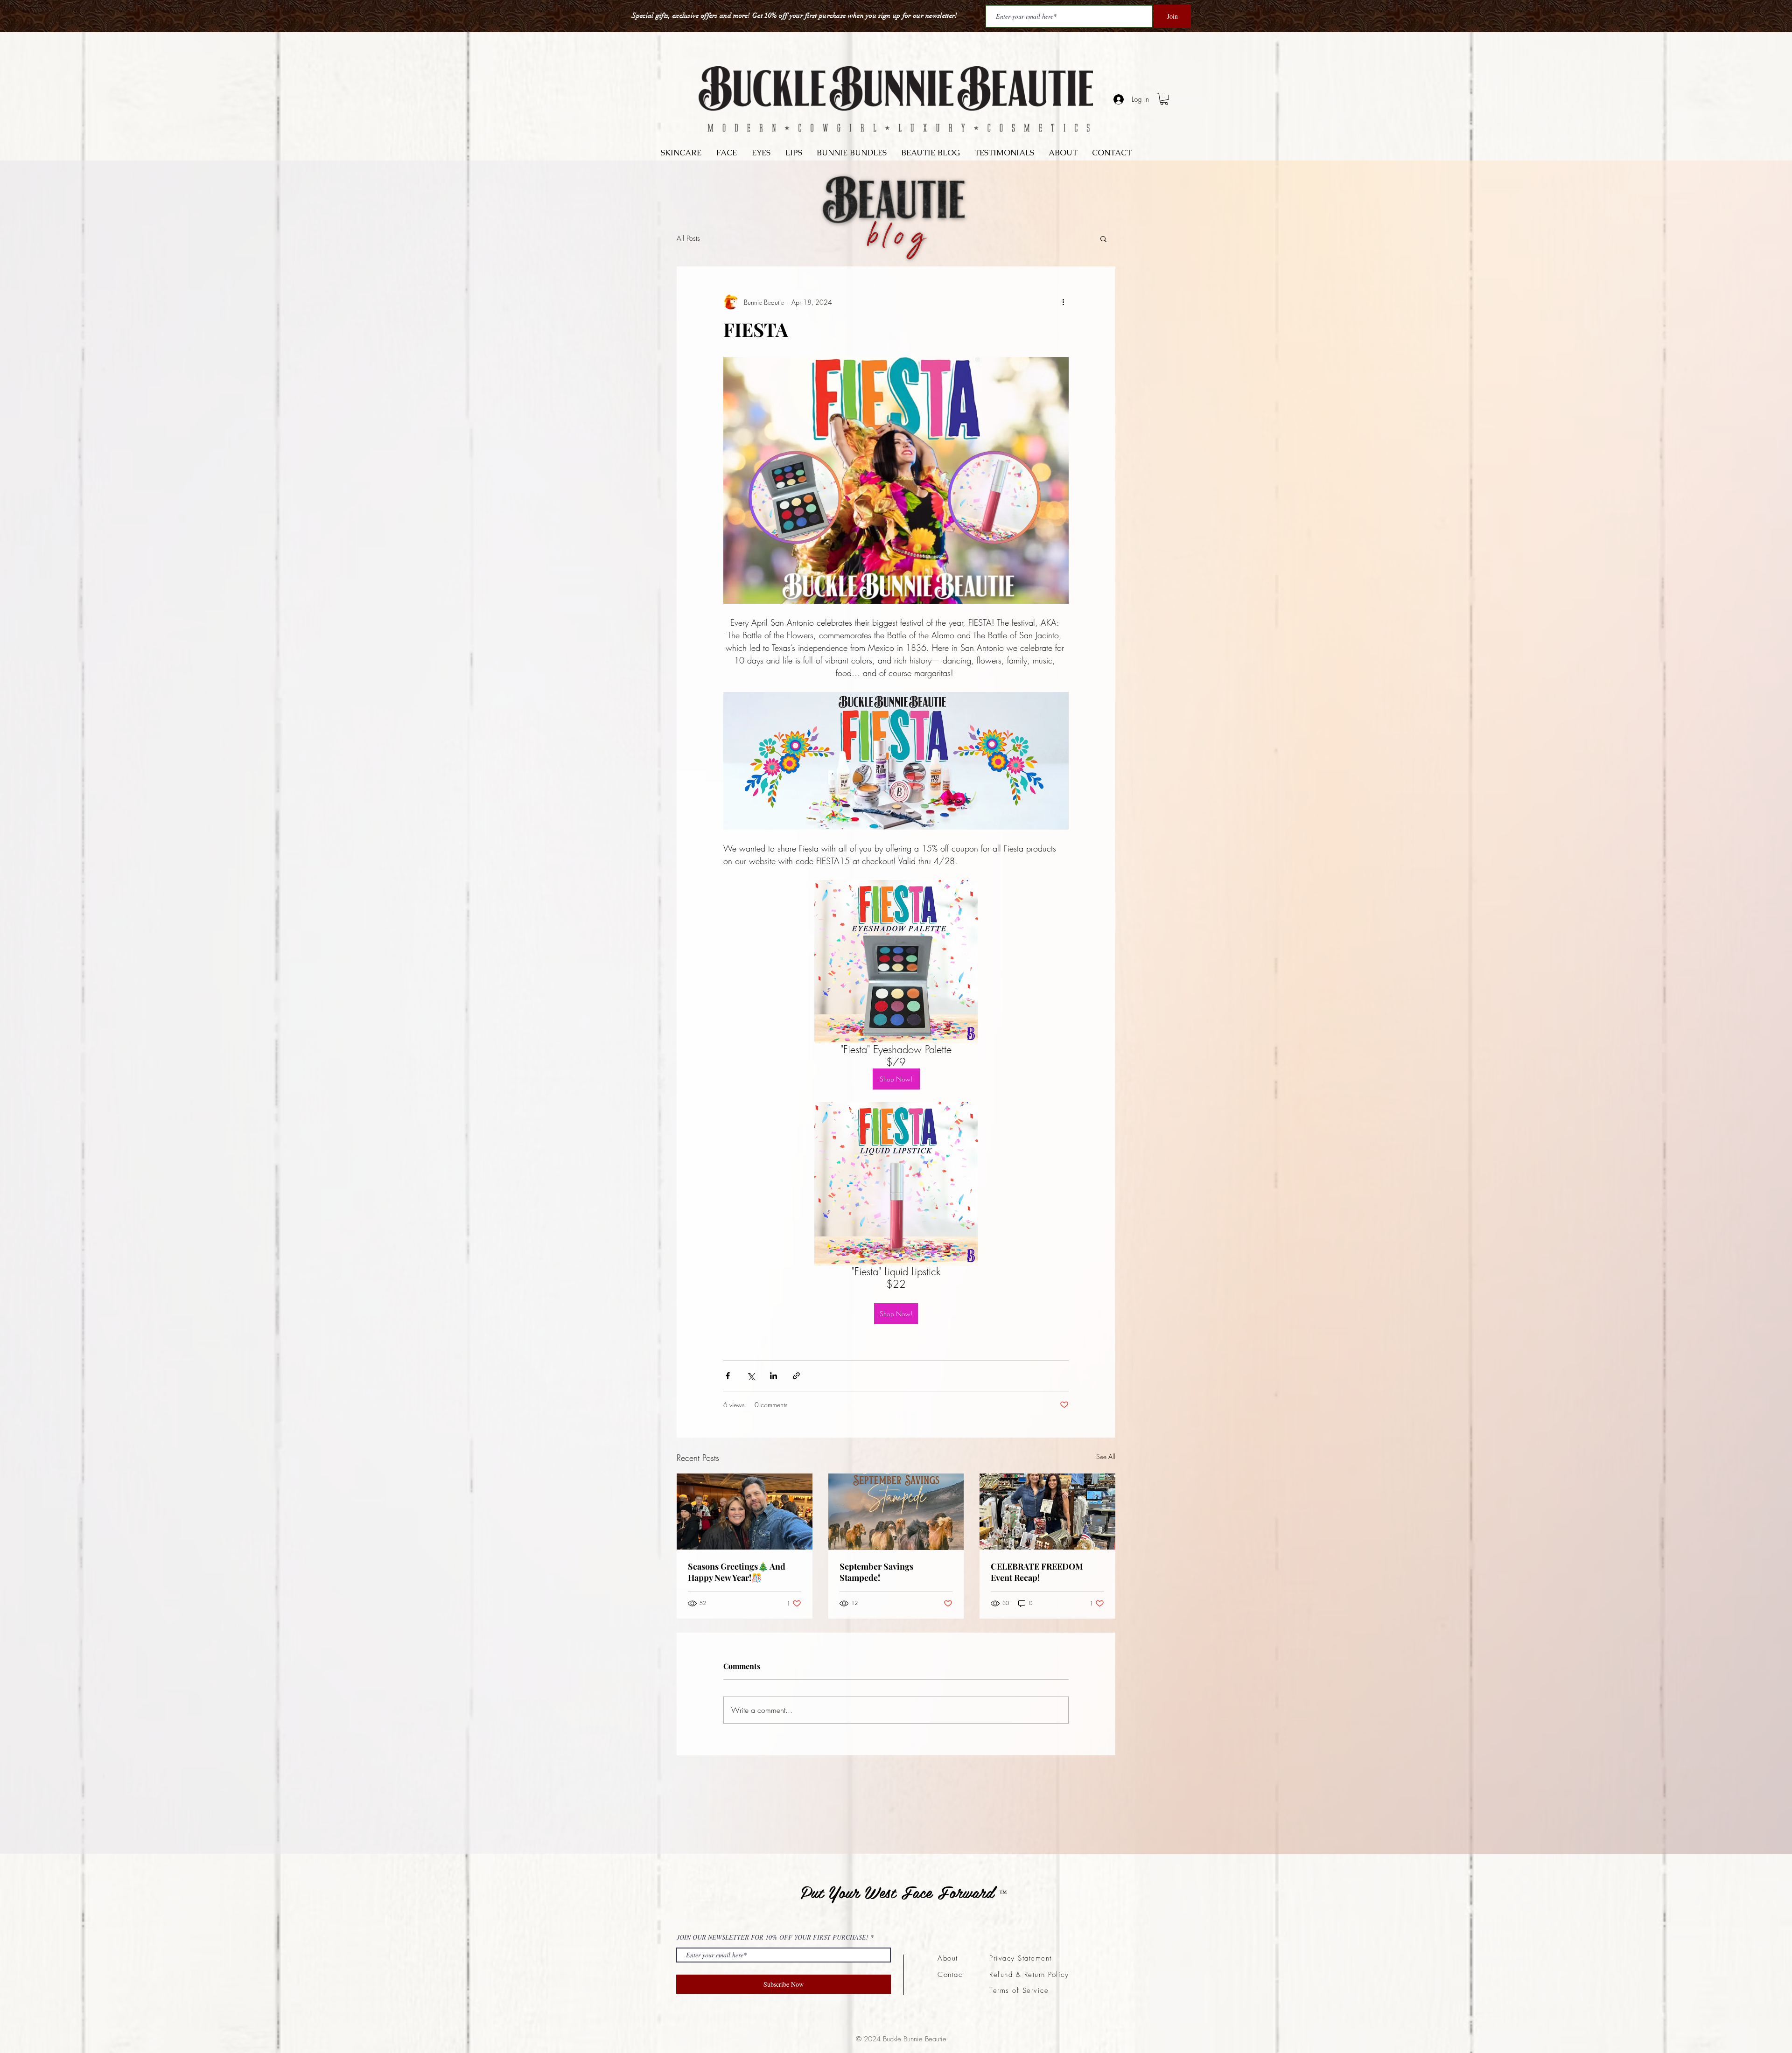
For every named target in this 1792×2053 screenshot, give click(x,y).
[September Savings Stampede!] (896, 1512)
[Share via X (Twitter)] (751, 1376)
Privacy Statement (1021, 1958)
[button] (1103, 238)
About (948, 1958)
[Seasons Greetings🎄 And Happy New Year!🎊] (745, 1512)
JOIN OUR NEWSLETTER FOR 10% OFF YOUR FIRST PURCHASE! (773, 1937)
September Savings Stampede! (876, 1572)
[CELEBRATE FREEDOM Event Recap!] (1047, 1512)
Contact (951, 1975)
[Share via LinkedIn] (773, 1376)
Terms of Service (1019, 1990)
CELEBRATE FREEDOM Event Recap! (1037, 1572)
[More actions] (1063, 302)
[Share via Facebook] (728, 1376)
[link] (1164, 99)
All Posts (688, 238)
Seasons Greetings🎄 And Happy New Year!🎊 (737, 1572)
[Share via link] (796, 1376)
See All (1106, 1456)
